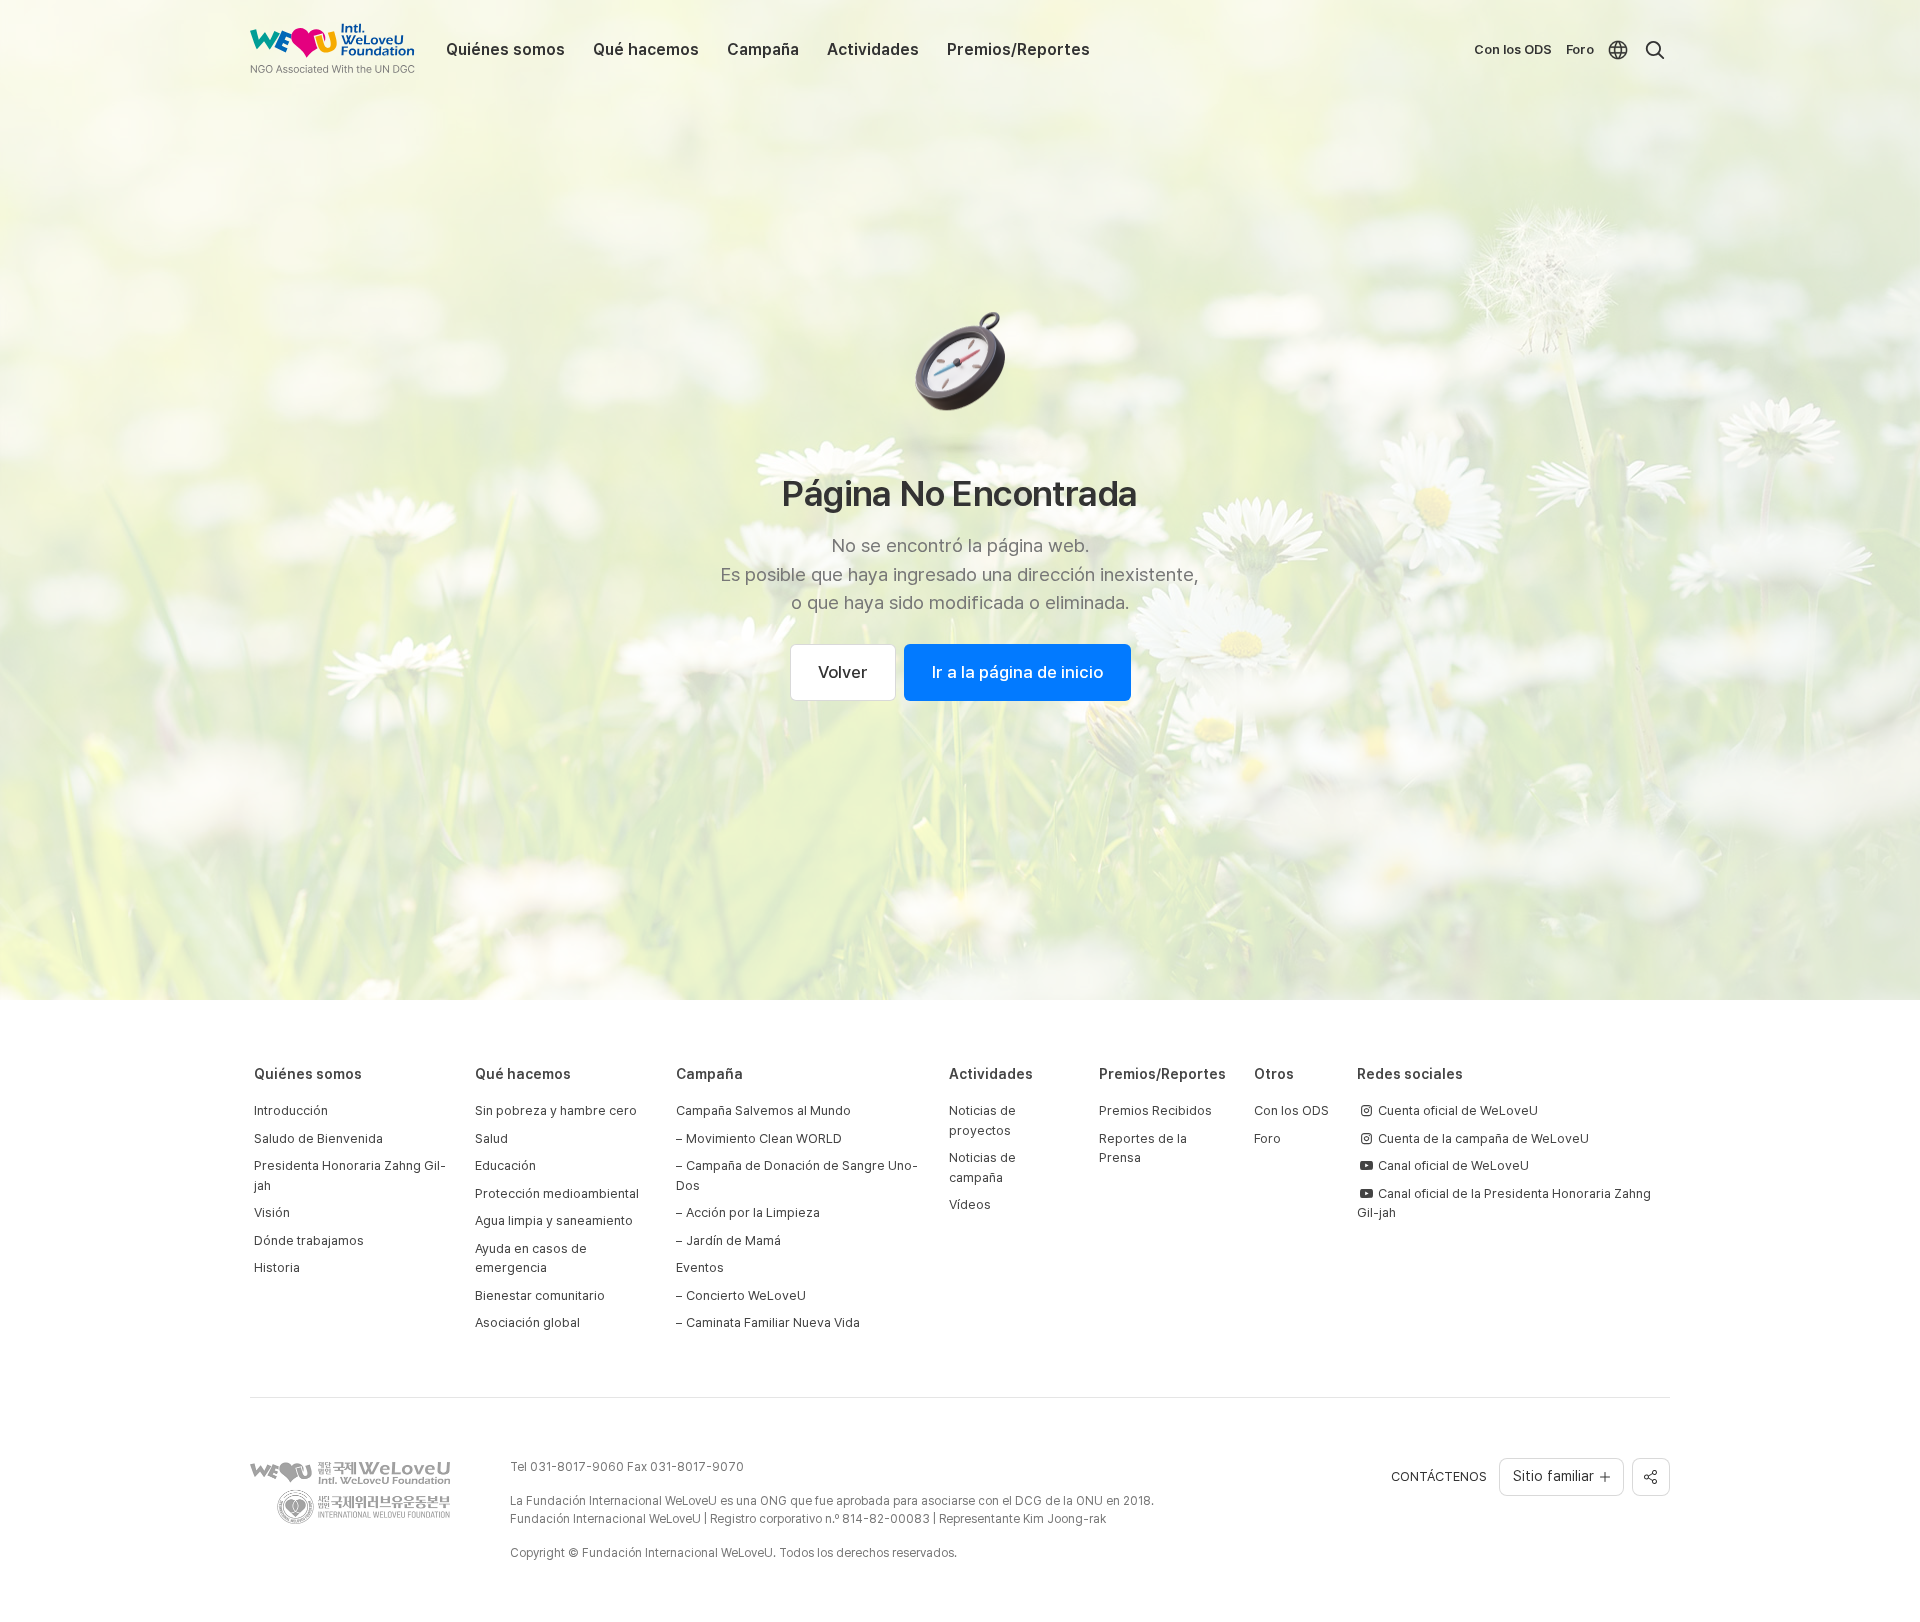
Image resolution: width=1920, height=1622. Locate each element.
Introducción (291, 1110)
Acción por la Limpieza (753, 1212)
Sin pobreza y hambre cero (556, 1110)
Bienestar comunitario (540, 1295)
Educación (505, 1165)
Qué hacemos (646, 49)
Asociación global (527, 1322)
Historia (277, 1267)
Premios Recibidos (1155, 1110)
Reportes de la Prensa (1143, 1148)
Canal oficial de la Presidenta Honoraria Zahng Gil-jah (1504, 1203)
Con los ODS (1513, 49)
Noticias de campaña (982, 1167)
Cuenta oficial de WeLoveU (1456, 1110)
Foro (1580, 49)
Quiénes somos (505, 49)
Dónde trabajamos (309, 1240)
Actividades (873, 49)
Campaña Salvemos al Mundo (763, 1110)
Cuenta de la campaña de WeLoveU (1482, 1138)
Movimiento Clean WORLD (764, 1138)
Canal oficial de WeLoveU (1452, 1165)
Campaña (763, 49)
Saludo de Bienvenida (318, 1138)
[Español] (1618, 50)
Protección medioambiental (557, 1193)
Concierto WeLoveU (746, 1295)
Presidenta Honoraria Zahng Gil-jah (350, 1175)
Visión (272, 1212)
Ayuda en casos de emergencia (531, 1258)
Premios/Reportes (1018, 49)
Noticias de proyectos (982, 1120)
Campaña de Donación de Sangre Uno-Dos (797, 1175)
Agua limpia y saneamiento (554, 1220)
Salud (491, 1138)
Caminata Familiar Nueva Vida (773, 1322)
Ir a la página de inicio (1017, 672)
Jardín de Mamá (733, 1240)
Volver (843, 672)
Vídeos (970, 1204)
